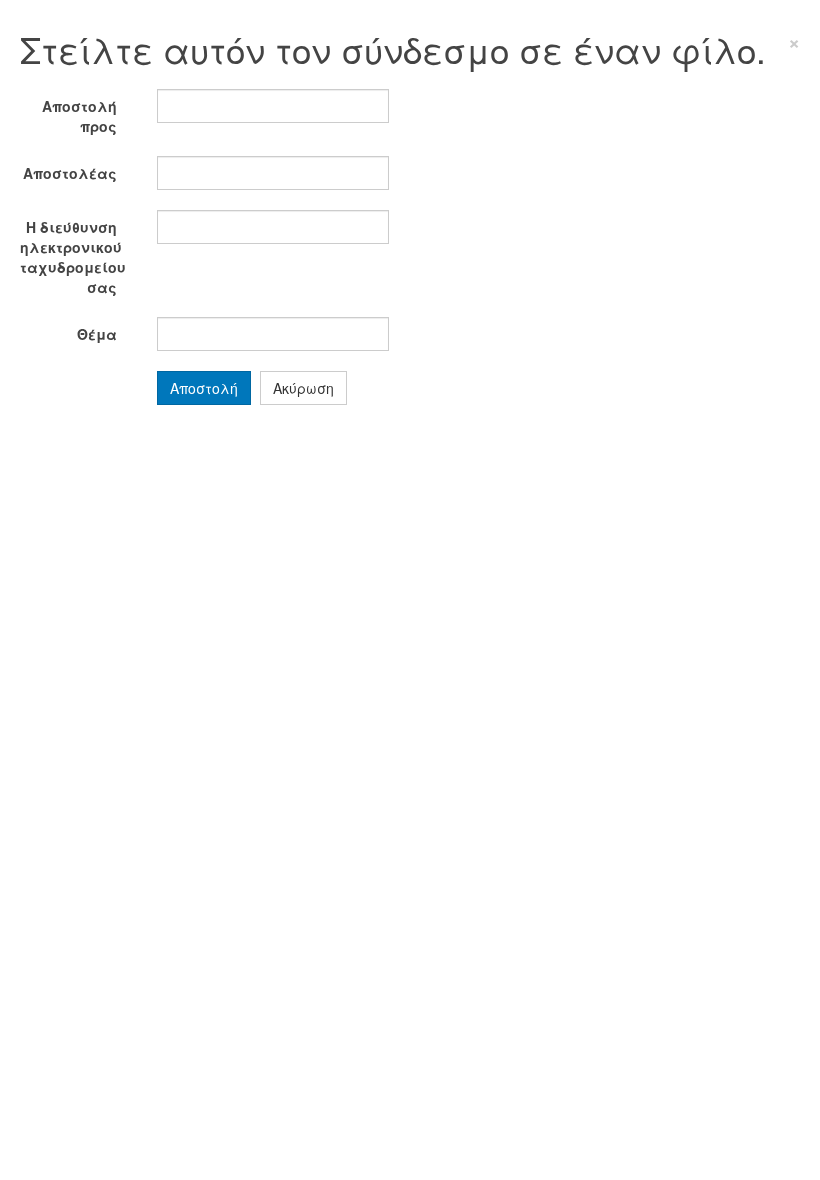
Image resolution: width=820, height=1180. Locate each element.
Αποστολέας (70, 173)
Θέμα (97, 334)
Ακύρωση (303, 388)
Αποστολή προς (79, 116)
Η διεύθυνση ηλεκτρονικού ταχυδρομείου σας (73, 257)
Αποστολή (204, 388)
